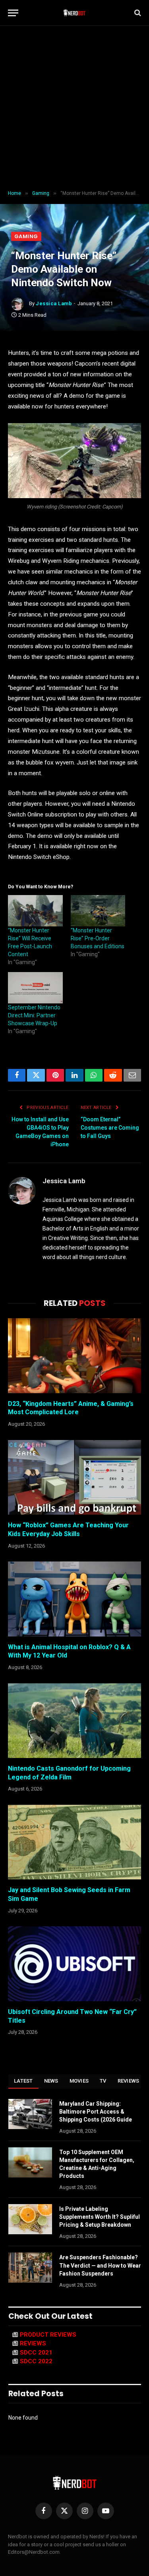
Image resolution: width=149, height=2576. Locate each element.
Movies (79, 2081)
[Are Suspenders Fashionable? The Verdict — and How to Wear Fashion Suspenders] (30, 2268)
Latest (23, 2081)
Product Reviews (48, 2335)
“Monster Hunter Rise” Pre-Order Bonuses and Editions (98, 938)
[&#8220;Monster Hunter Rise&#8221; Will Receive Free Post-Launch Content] (35, 911)
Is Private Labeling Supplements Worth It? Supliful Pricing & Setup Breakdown (100, 2217)
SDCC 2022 (36, 2361)
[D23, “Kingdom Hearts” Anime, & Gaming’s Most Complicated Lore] (74, 1355)
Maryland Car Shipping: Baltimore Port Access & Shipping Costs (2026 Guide (96, 2112)
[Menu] (13, 13)
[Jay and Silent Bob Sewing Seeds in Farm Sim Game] (74, 1842)
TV (103, 2081)
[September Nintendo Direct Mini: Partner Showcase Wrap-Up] (35, 988)
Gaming (26, 236)
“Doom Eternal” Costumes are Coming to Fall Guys (110, 1128)
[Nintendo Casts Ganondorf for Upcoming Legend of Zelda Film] (74, 1721)
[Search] (137, 13)
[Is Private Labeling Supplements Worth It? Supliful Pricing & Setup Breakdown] (30, 2219)
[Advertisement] (74, 108)
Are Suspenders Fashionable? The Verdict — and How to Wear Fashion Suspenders (100, 2265)
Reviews (129, 2081)
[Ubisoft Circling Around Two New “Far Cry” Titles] (74, 1964)
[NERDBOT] (74, 13)
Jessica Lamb (54, 303)
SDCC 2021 (36, 2353)
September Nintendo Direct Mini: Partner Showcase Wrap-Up (34, 1015)
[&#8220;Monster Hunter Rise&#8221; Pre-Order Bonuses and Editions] (98, 911)
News (51, 2081)
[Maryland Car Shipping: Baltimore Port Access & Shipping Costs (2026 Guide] (30, 2114)
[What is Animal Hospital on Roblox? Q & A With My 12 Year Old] (74, 1599)
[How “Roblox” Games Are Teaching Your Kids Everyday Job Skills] (74, 1477)
